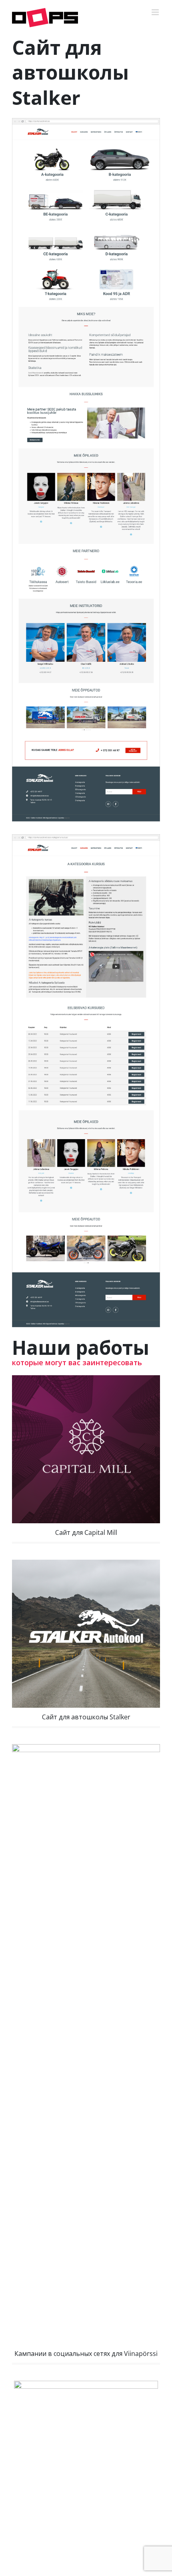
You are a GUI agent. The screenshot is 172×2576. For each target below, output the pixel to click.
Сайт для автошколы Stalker (86, 1717)
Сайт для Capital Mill (86, 1532)
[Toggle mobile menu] (156, 12)
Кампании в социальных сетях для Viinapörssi (86, 2354)
